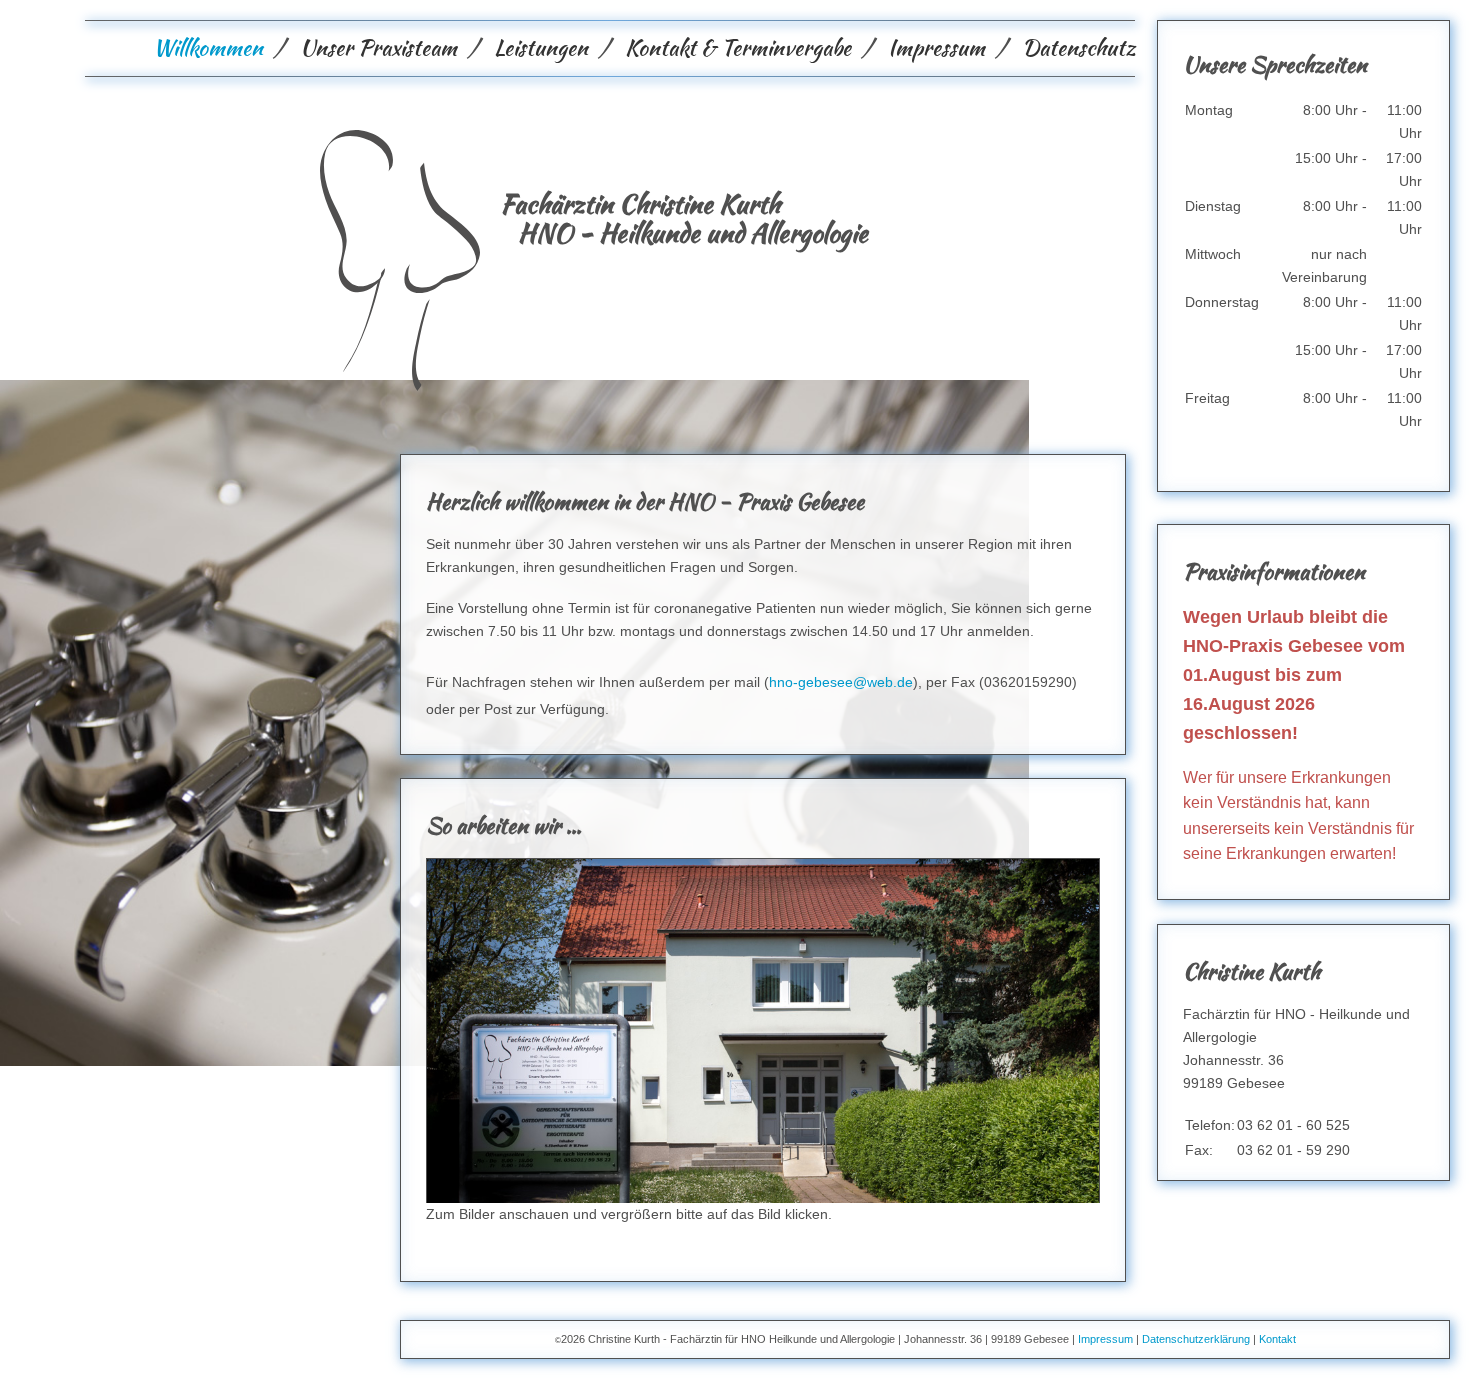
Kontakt (1277, 1339)
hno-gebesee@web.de (841, 682)
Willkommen (208, 47)
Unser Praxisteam (378, 47)
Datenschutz (1078, 47)
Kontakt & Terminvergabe (738, 47)
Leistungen (541, 47)
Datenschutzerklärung (1196, 1339)
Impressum (936, 47)
